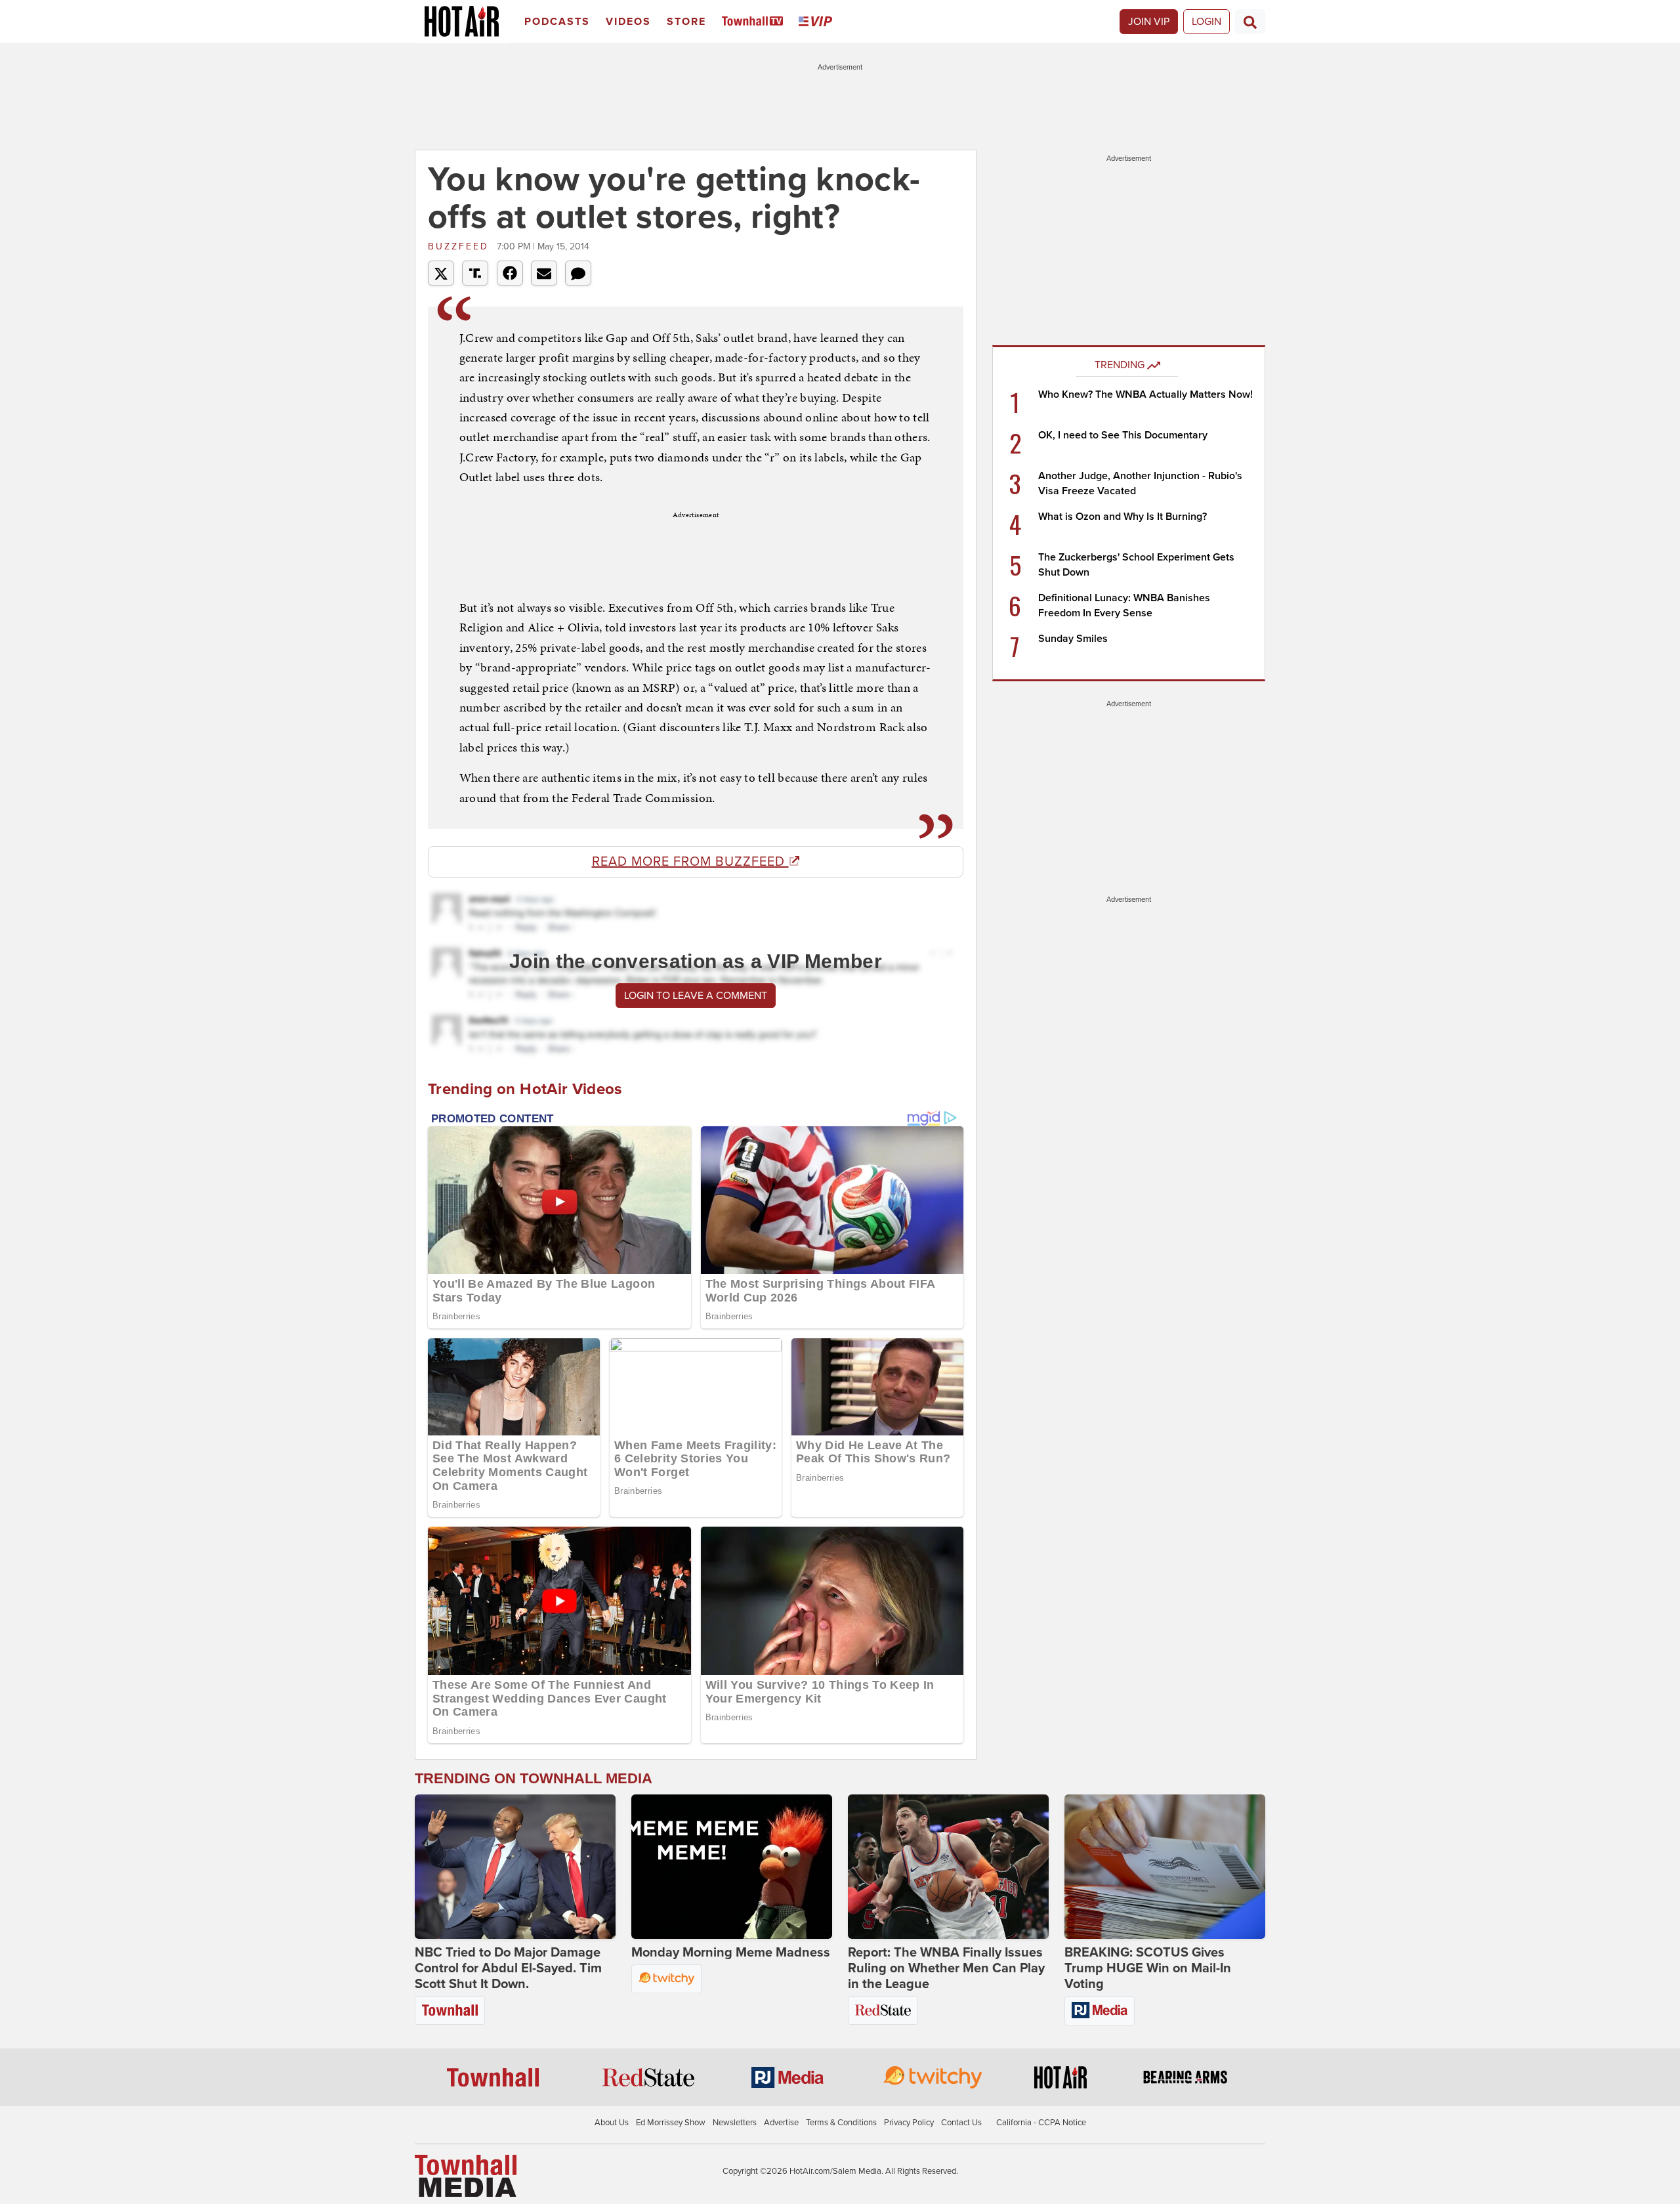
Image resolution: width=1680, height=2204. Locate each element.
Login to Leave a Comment (696, 996)
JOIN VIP (1149, 22)
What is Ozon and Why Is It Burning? (1123, 517)
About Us (612, 2123)
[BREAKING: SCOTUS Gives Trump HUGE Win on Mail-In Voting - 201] (1165, 1867)
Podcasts (557, 22)
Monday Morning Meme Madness (731, 1953)
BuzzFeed (461, 246)
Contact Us (961, 2123)
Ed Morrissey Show (671, 2123)
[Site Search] (1250, 22)
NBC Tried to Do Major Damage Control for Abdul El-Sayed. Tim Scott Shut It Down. (508, 1968)
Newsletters (735, 2123)
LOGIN (1207, 22)
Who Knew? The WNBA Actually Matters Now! (1145, 394)
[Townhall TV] (755, 22)
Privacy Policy (909, 2123)
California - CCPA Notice (1041, 2123)
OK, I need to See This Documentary (1123, 435)
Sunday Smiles (1073, 639)
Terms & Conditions (841, 2123)
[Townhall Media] (466, 2175)
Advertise (781, 2123)
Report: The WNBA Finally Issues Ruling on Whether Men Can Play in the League (946, 1968)
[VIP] (818, 22)
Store (686, 22)
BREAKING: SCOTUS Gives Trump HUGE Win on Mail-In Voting (1148, 1968)
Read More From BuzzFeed (690, 862)
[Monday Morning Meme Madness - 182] (732, 1867)
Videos (628, 22)
